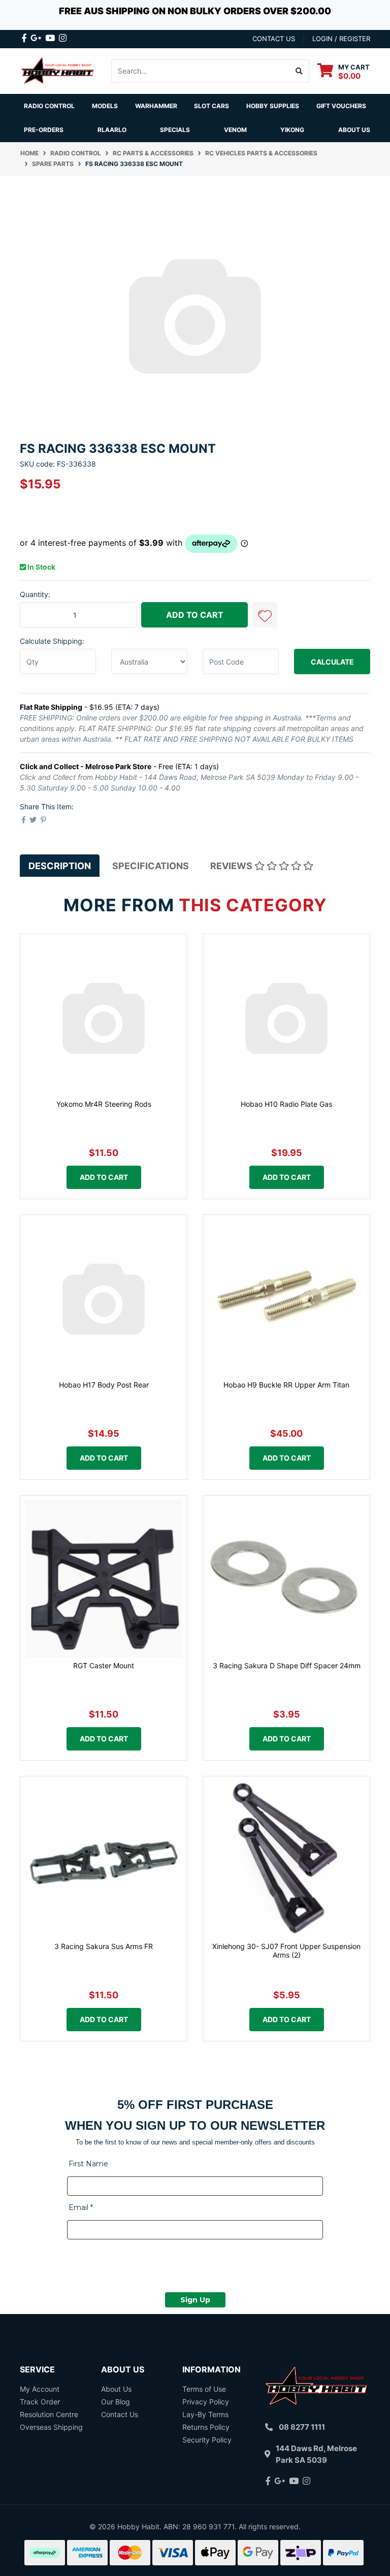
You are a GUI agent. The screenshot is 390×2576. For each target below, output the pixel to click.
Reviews (232, 866)
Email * (81, 2207)
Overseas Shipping (51, 2427)
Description (60, 866)
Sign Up (195, 2300)
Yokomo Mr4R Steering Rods (104, 1104)
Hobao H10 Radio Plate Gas (286, 1104)
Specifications (151, 866)
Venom (235, 130)
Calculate (332, 662)
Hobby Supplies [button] (273, 106)
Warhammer (156, 106)
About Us (354, 130)
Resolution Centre (49, 2414)
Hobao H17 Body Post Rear (104, 1385)
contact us (274, 39)
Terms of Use (204, 2389)
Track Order (40, 2402)
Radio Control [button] (49, 106)
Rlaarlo (112, 130)
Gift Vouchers (341, 106)
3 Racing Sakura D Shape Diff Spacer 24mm (287, 1665)
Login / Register (341, 39)
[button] (265, 615)
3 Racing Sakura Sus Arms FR (104, 1946)
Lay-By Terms (205, 2414)
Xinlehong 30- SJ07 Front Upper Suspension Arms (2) (286, 1951)
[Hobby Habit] (58, 70)
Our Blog (116, 2402)
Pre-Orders (44, 130)
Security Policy (207, 2440)
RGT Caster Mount (104, 1665)
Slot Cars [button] (212, 106)
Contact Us (120, 2414)
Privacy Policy (206, 2402)
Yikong (292, 130)
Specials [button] (175, 130)
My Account (40, 2389)
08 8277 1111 (302, 2427)
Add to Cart (195, 615)
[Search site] (299, 71)
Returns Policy (206, 2427)
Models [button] (105, 106)
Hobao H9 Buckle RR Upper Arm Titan (286, 1385)
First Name (88, 2164)
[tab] (60, 866)
